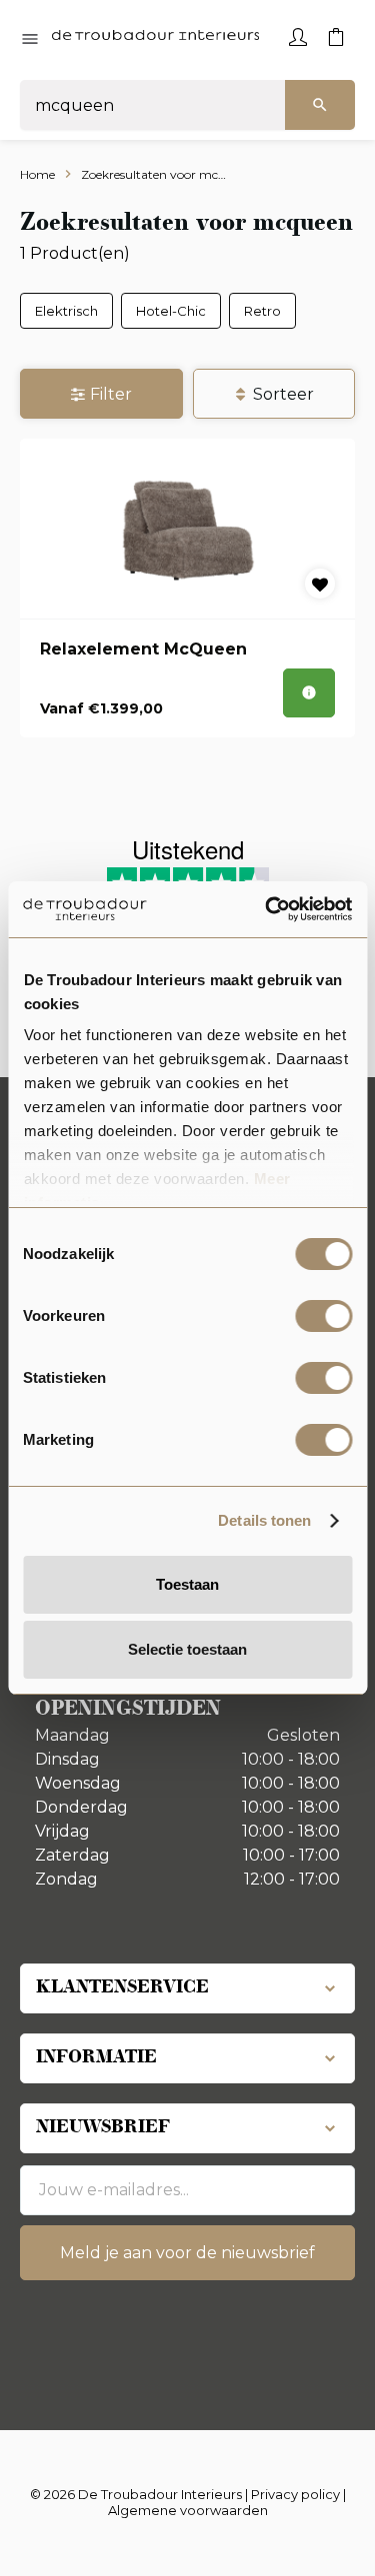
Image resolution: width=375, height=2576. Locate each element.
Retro (262, 311)
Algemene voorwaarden (188, 2510)
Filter (111, 394)
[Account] (298, 35)
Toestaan (187, 1584)
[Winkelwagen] (336, 35)
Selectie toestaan (187, 1649)
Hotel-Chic (171, 311)
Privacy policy (295, 2494)
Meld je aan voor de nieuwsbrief (187, 2253)
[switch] (323, 1316)
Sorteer (283, 394)
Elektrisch (66, 311)
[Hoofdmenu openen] (30, 40)
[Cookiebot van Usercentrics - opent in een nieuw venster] (267, 909)
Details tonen (264, 1520)
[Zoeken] (320, 105)
